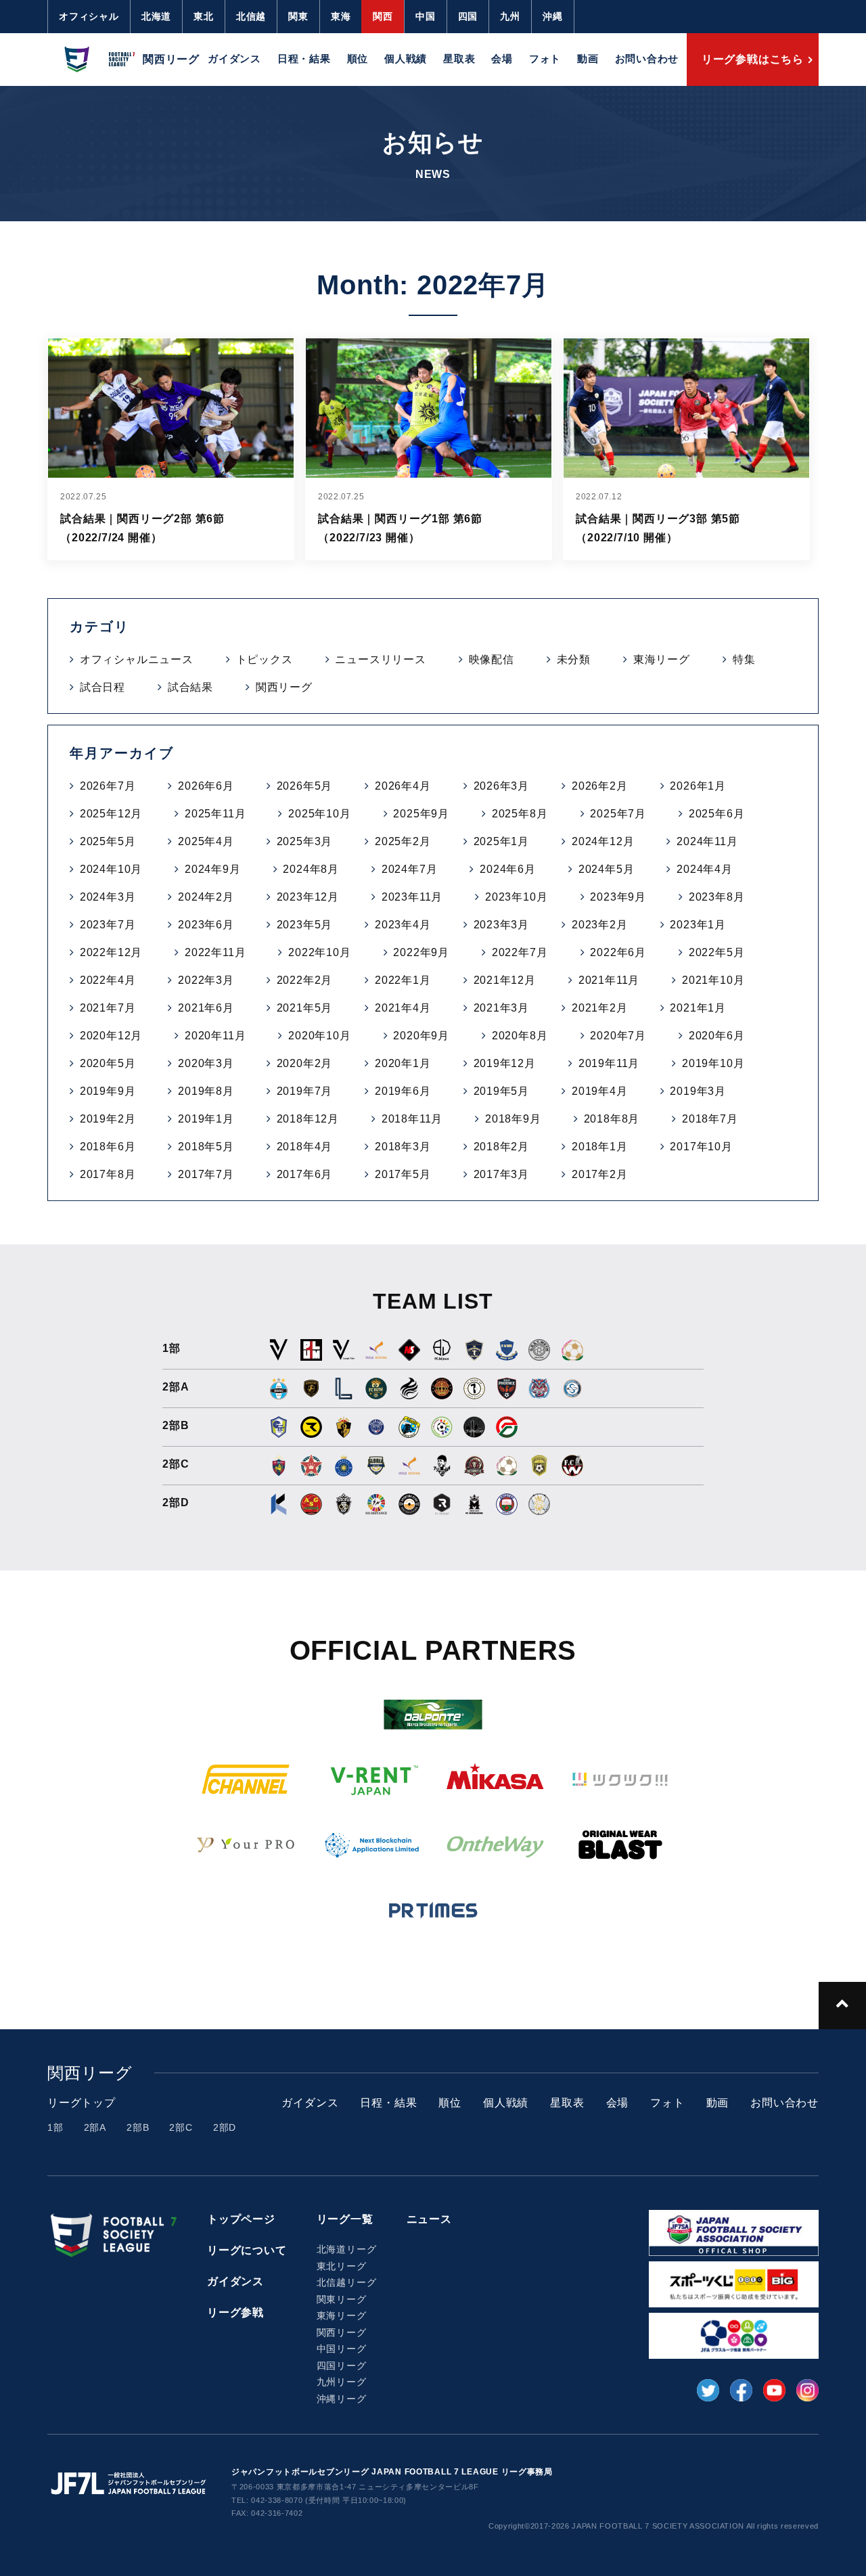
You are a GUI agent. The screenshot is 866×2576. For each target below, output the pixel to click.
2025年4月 (206, 841)
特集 (744, 659)
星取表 (459, 59)
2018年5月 (206, 1147)
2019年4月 (600, 1091)
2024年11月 (707, 841)
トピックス (265, 659)
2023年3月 (502, 925)
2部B (138, 2127)
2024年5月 (607, 869)
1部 (55, 2127)
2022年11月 (215, 952)
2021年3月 (502, 1008)
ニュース (429, 2219)
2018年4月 (305, 1147)
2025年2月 (403, 841)
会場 (502, 59)
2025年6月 (717, 814)
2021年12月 (505, 980)
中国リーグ (342, 2349)
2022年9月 (421, 952)
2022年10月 (319, 952)
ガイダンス (234, 59)
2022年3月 (206, 980)
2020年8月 (520, 1036)
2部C (181, 2127)
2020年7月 (618, 1036)
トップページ (241, 2219)
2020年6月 (717, 1036)
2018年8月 (612, 1119)
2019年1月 (206, 1119)
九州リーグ (342, 2382)
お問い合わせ (647, 59)
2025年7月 (618, 814)
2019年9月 (108, 1091)
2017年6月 (305, 1174)
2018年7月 (710, 1119)
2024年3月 (108, 897)
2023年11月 (412, 897)
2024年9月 (213, 869)
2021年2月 (600, 1008)
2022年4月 (108, 980)
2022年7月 (520, 952)
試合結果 (190, 687)
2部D (225, 2127)
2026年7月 (108, 786)
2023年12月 (308, 897)
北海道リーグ (347, 2249)
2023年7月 (108, 925)
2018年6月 (108, 1147)
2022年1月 (403, 980)
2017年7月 (206, 1174)
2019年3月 (698, 1091)
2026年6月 (206, 786)
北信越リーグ (347, 2282)
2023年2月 (600, 925)
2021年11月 (609, 980)
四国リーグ (342, 2366)
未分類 (574, 659)
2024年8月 (311, 869)
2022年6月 (618, 952)
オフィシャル (89, 16)
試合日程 (102, 687)
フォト (545, 59)
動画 (588, 59)
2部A (95, 2127)
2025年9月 (421, 814)
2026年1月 (698, 786)
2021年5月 (305, 1008)
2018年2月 (502, 1147)
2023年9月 (618, 897)
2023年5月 (305, 925)
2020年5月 (108, 1063)
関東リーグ (342, 2299)
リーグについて (247, 2250)
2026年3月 (502, 786)
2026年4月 (403, 786)
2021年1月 (698, 1008)
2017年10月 (701, 1147)
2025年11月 (215, 814)
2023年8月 (717, 897)
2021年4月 (403, 1008)
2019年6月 (403, 1091)
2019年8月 (206, 1091)
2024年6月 (508, 869)
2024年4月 (705, 869)
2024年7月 (410, 869)
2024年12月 (603, 841)
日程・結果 (304, 59)
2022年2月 (305, 980)
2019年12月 (505, 1063)
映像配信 (492, 659)
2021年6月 (206, 1008)
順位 (358, 59)
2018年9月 (513, 1119)
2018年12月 (308, 1119)
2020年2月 (305, 1063)
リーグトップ (82, 2103)
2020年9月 (421, 1036)
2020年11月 (215, 1036)
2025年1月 (502, 841)
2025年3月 (305, 841)
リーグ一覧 (345, 2219)
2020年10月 (319, 1036)
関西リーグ (284, 687)
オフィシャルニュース (137, 659)
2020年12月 (111, 1036)
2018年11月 (412, 1119)
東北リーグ (342, 2266)
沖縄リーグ (342, 2399)
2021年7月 (108, 1008)
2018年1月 (600, 1147)
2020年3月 (206, 1063)
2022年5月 (717, 952)
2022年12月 (111, 952)
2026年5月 (305, 786)
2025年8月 (520, 814)
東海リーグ (662, 659)
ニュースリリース (380, 659)
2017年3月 (502, 1174)
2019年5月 (502, 1091)
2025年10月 (319, 814)
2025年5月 (108, 841)
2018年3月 (403, 1147)
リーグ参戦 (235, 2312)
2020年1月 (403, 1063)
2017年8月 (108, 1174)
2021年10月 (713, 980)
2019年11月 (609, 1063)
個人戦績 (406, 59)
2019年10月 (713, 1063)
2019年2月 (108, 1119)
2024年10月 (111, 869)
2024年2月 (206, 897)
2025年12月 (111, 814)
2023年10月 (516, 897)
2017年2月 (600, 1174)
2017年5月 (403, 1174)
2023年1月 (698, 925)
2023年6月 (206, 925)
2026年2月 (600, 786)
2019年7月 (305, 1091)
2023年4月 (403, 925)
